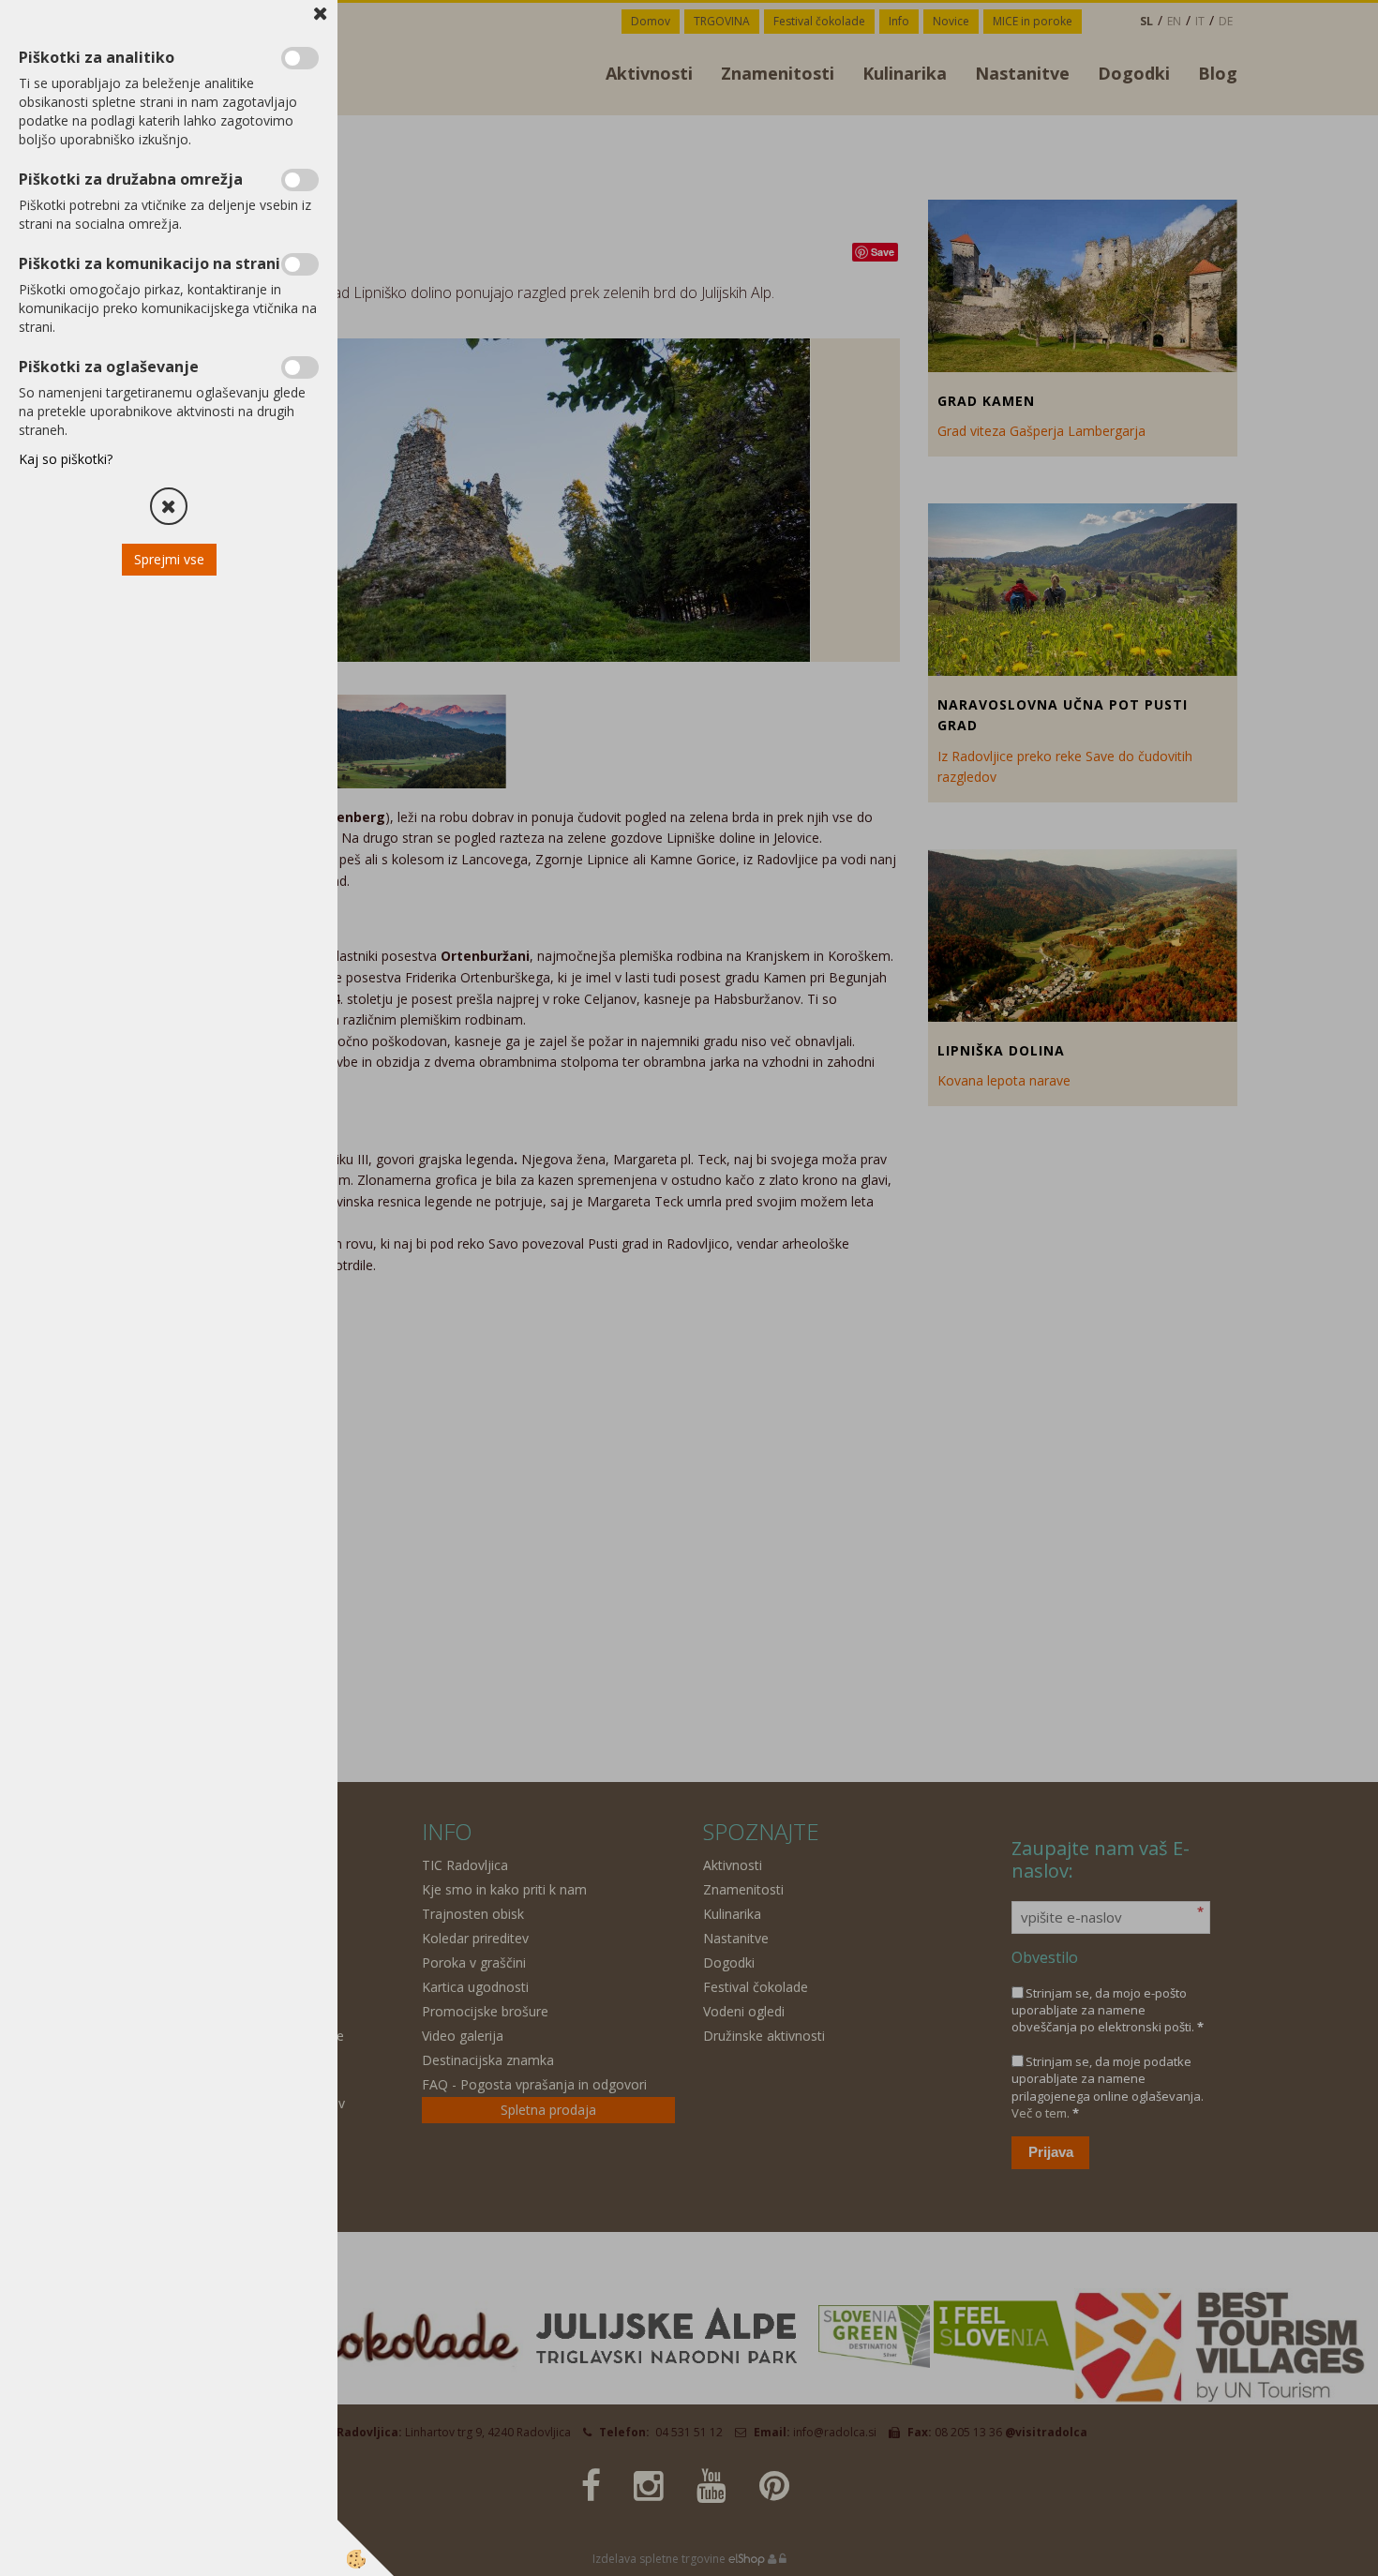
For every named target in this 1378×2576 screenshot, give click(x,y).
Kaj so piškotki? (66, 459)
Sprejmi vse (169, 559)
